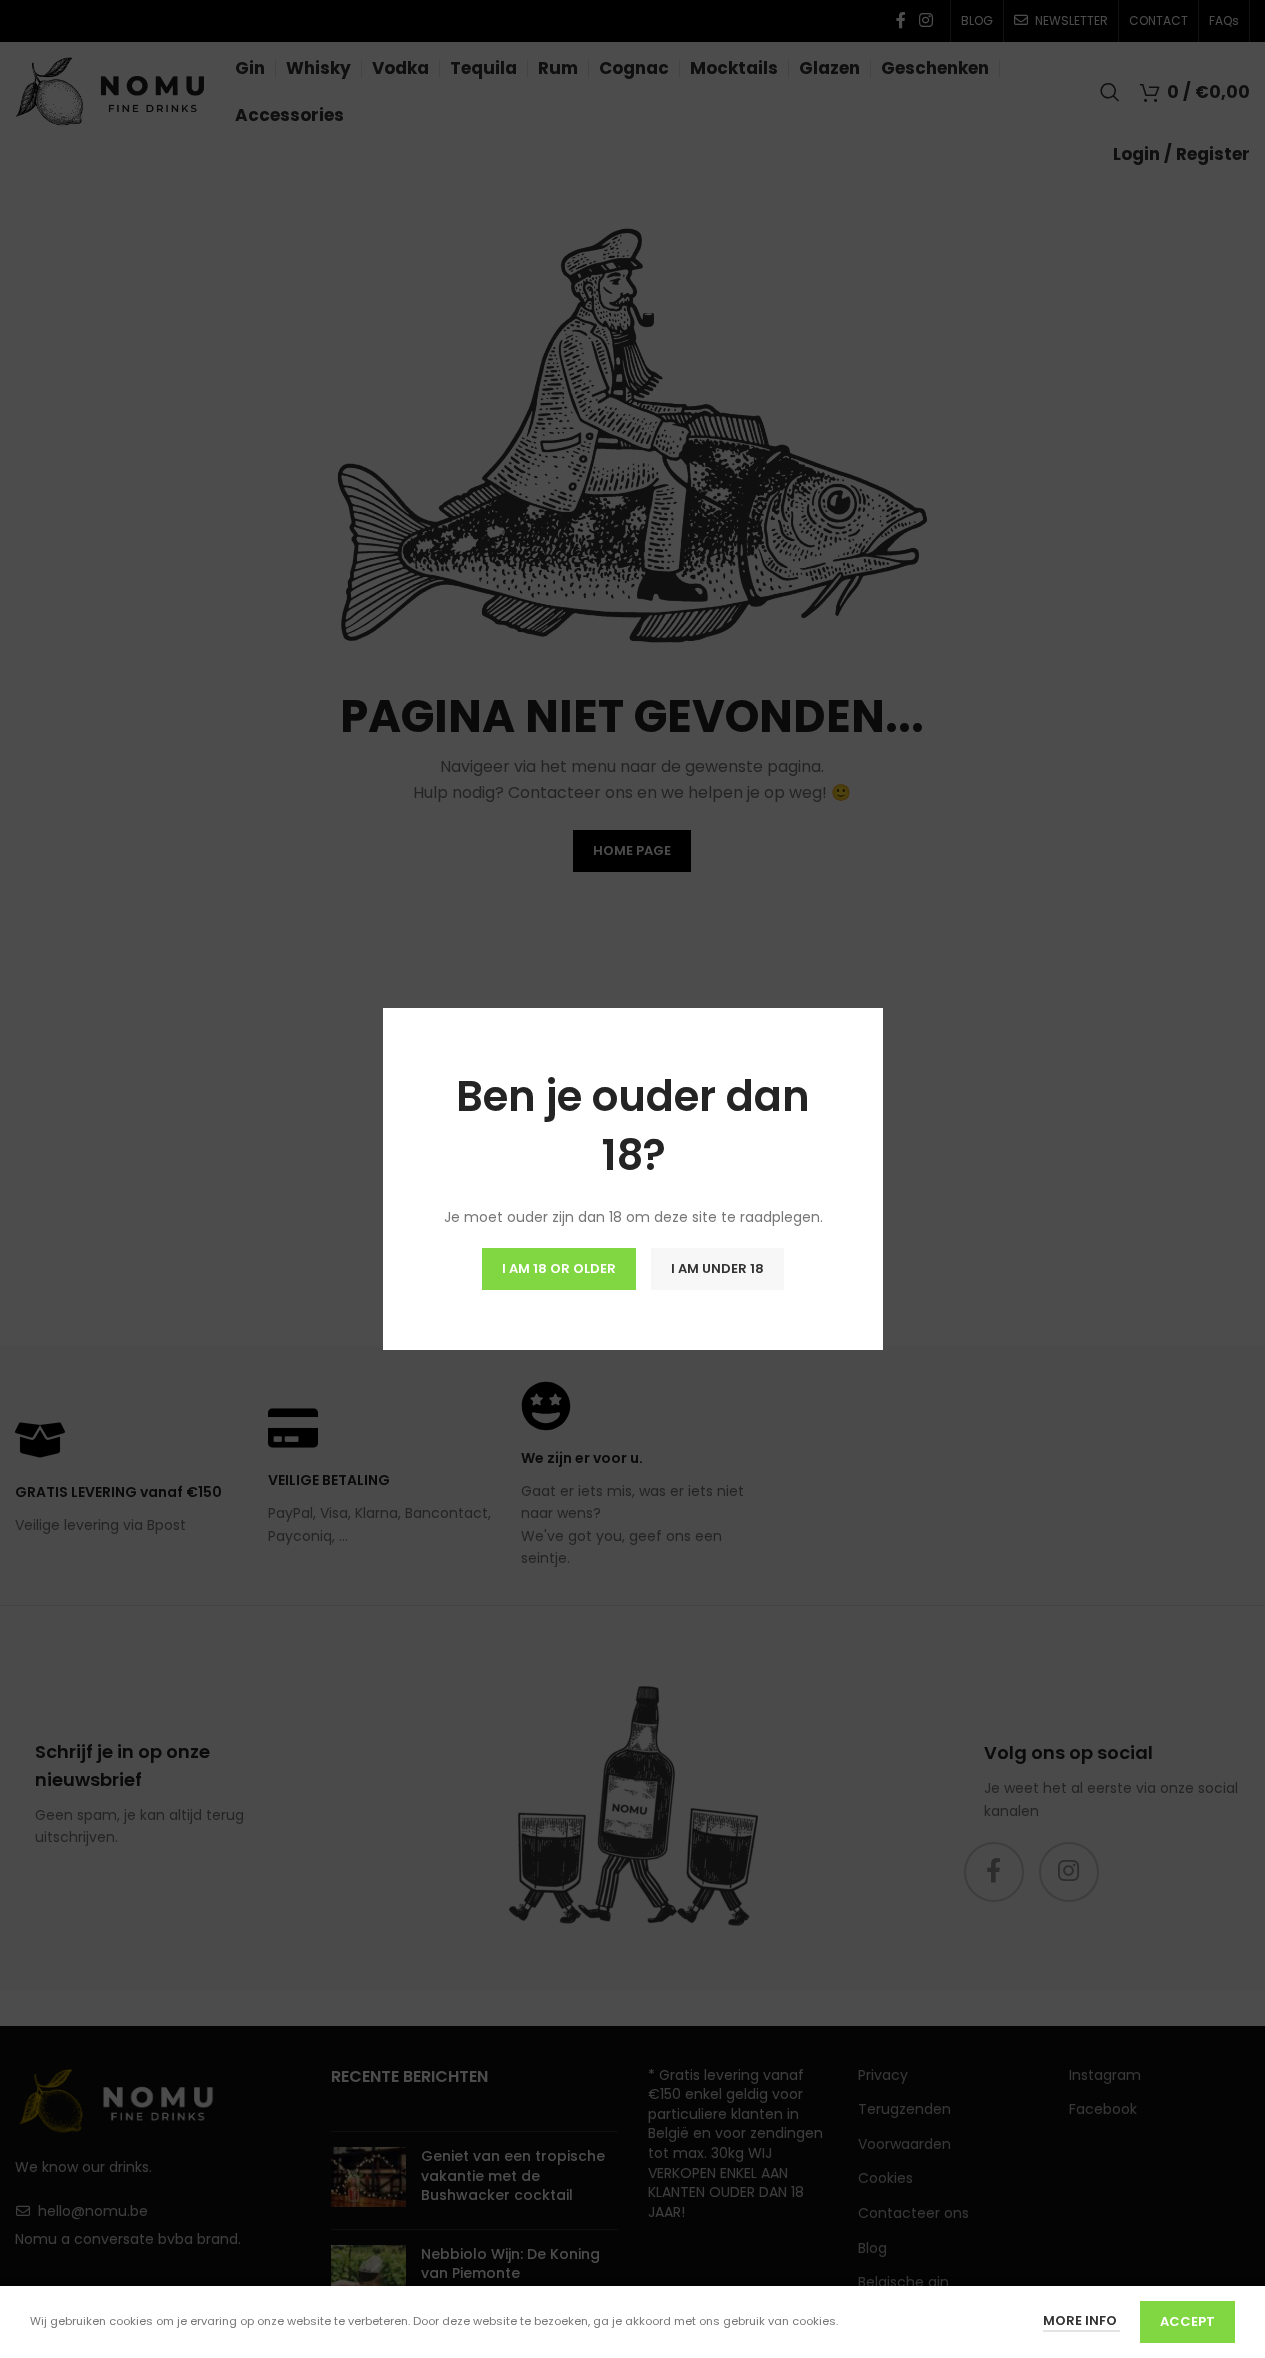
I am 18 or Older (559, 1268)
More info (1081, 2320)
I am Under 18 (717, 1268)
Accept (1187, 2321)
